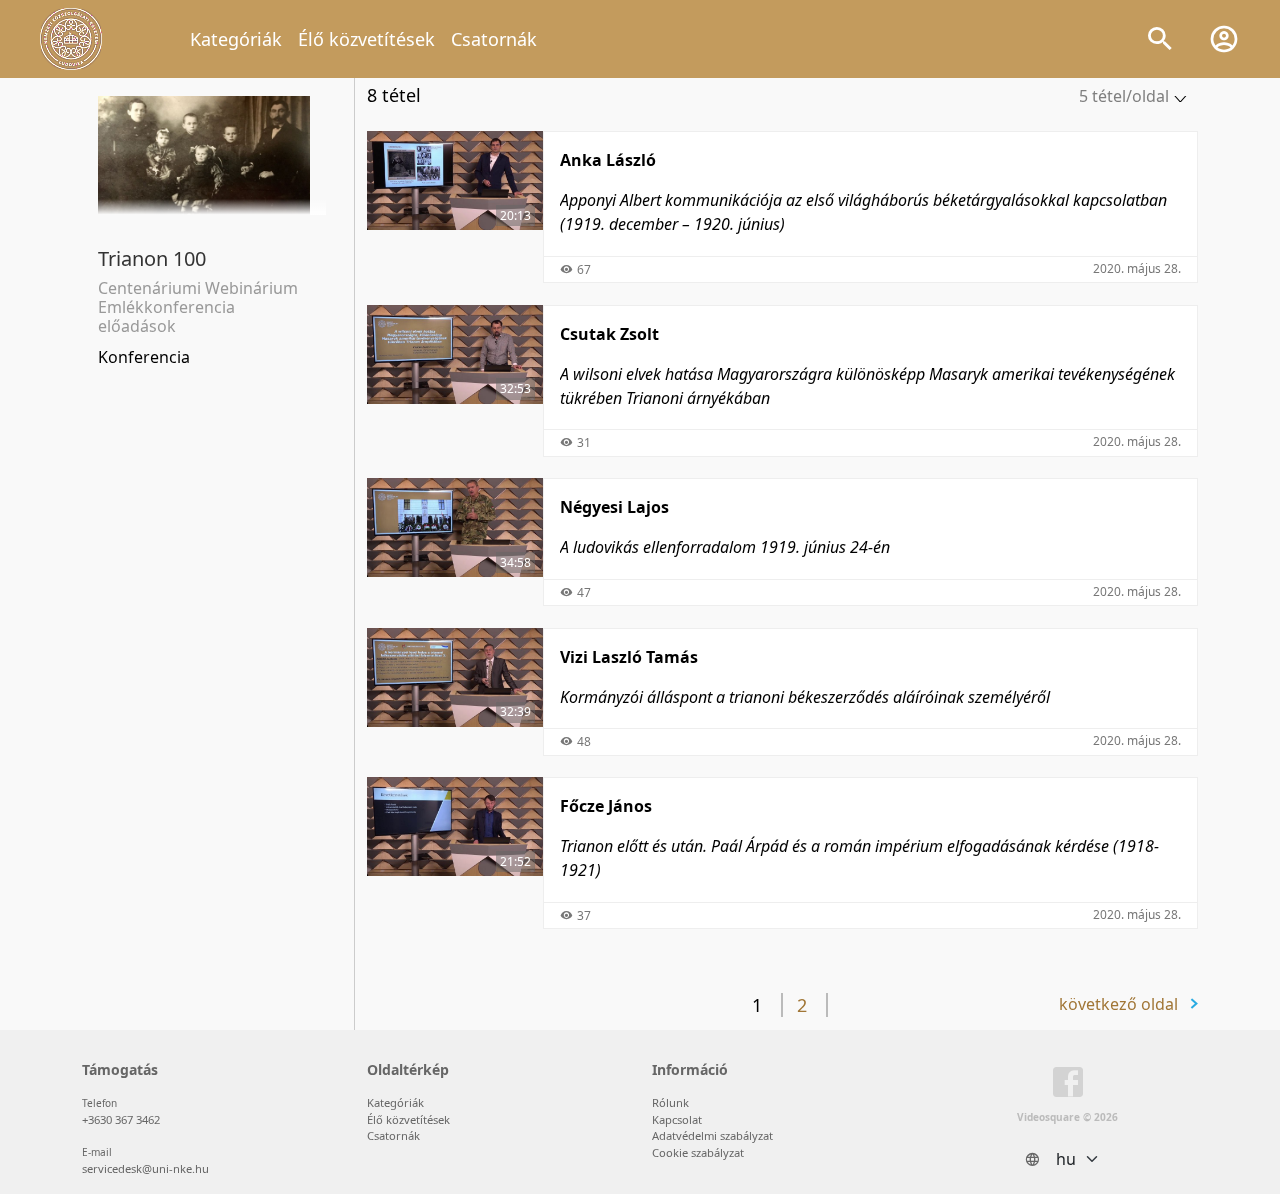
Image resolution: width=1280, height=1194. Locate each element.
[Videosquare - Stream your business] (71, 39)
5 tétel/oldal (1124, 96)
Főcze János (606, 806)
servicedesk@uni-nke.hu (145, 1168)
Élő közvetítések (366, 39)
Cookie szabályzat (698, 1152)
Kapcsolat (677, 1119)
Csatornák (494, 39)
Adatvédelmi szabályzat (712, 1135)
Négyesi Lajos (614, 507)
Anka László (608, 160)
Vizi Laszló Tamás (629, 657)
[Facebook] (1068, 1086)
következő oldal (1118, 1004)
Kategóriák (236, 39)
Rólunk (670, 1102)
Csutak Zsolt (609, 334)
